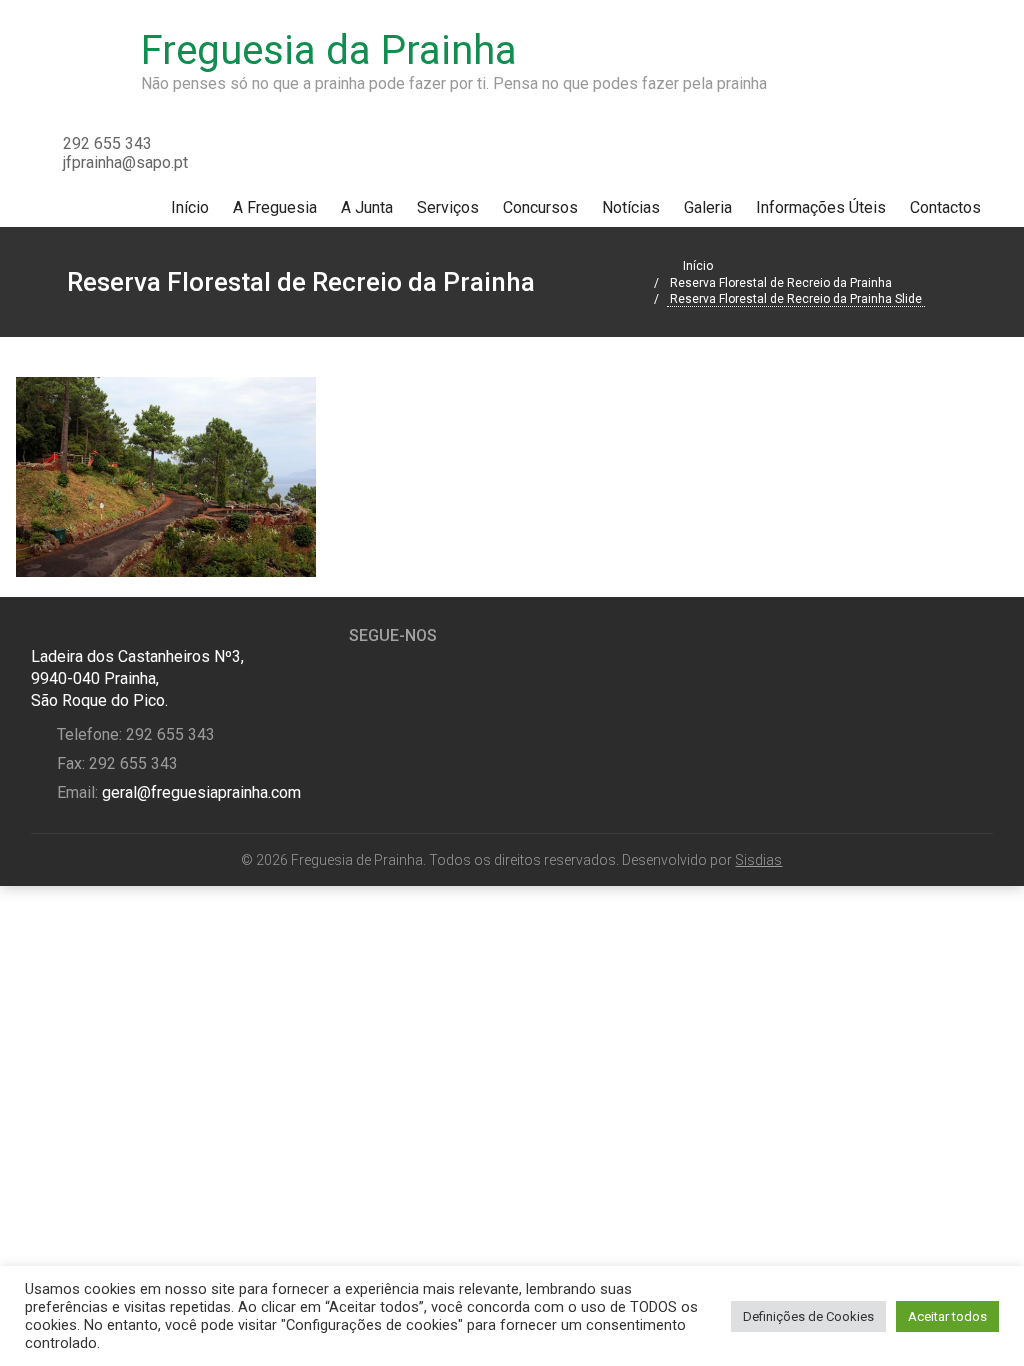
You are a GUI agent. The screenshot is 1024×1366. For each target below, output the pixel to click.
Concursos (540, 207)
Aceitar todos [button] (947, 1316)
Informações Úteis (821, 207)
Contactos (945, 207)
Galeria (708, 207)
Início (190, 207)
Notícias (631, 207)
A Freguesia (275, 207)
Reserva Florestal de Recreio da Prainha (781, 283)
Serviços (448, 207)
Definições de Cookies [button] (808, 1316)
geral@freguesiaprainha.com (199, 792)
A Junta (367, 207)
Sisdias (758, 860)
